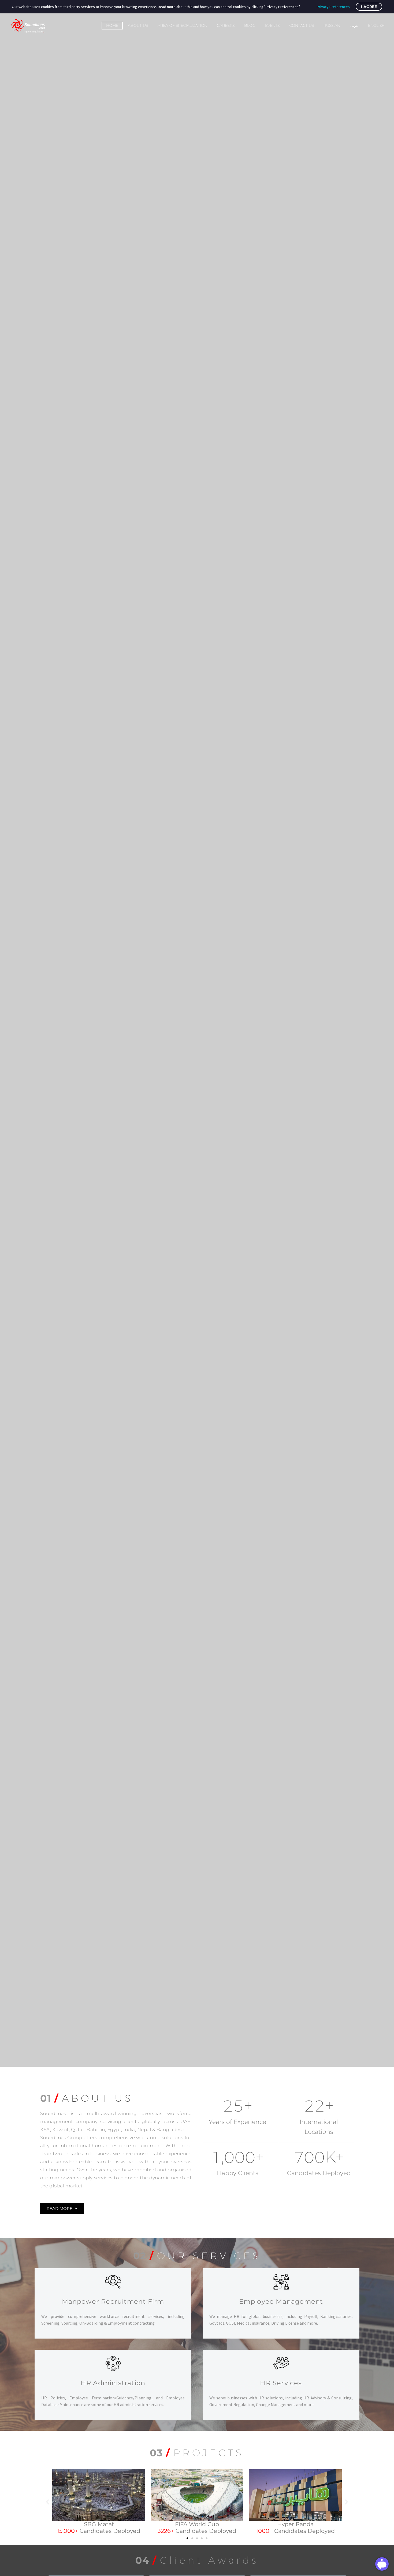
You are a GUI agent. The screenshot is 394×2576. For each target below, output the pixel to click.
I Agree (369, 7)
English (376, 25)
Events (272, 25)
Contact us (302, 25)
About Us (138, 25)
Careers (226, 25)
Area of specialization (182, 25)
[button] (48, 2502)
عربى (354, 25)
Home (112, 25)
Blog (250, 25)
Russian (332, 25)
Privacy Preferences (333, 7)
